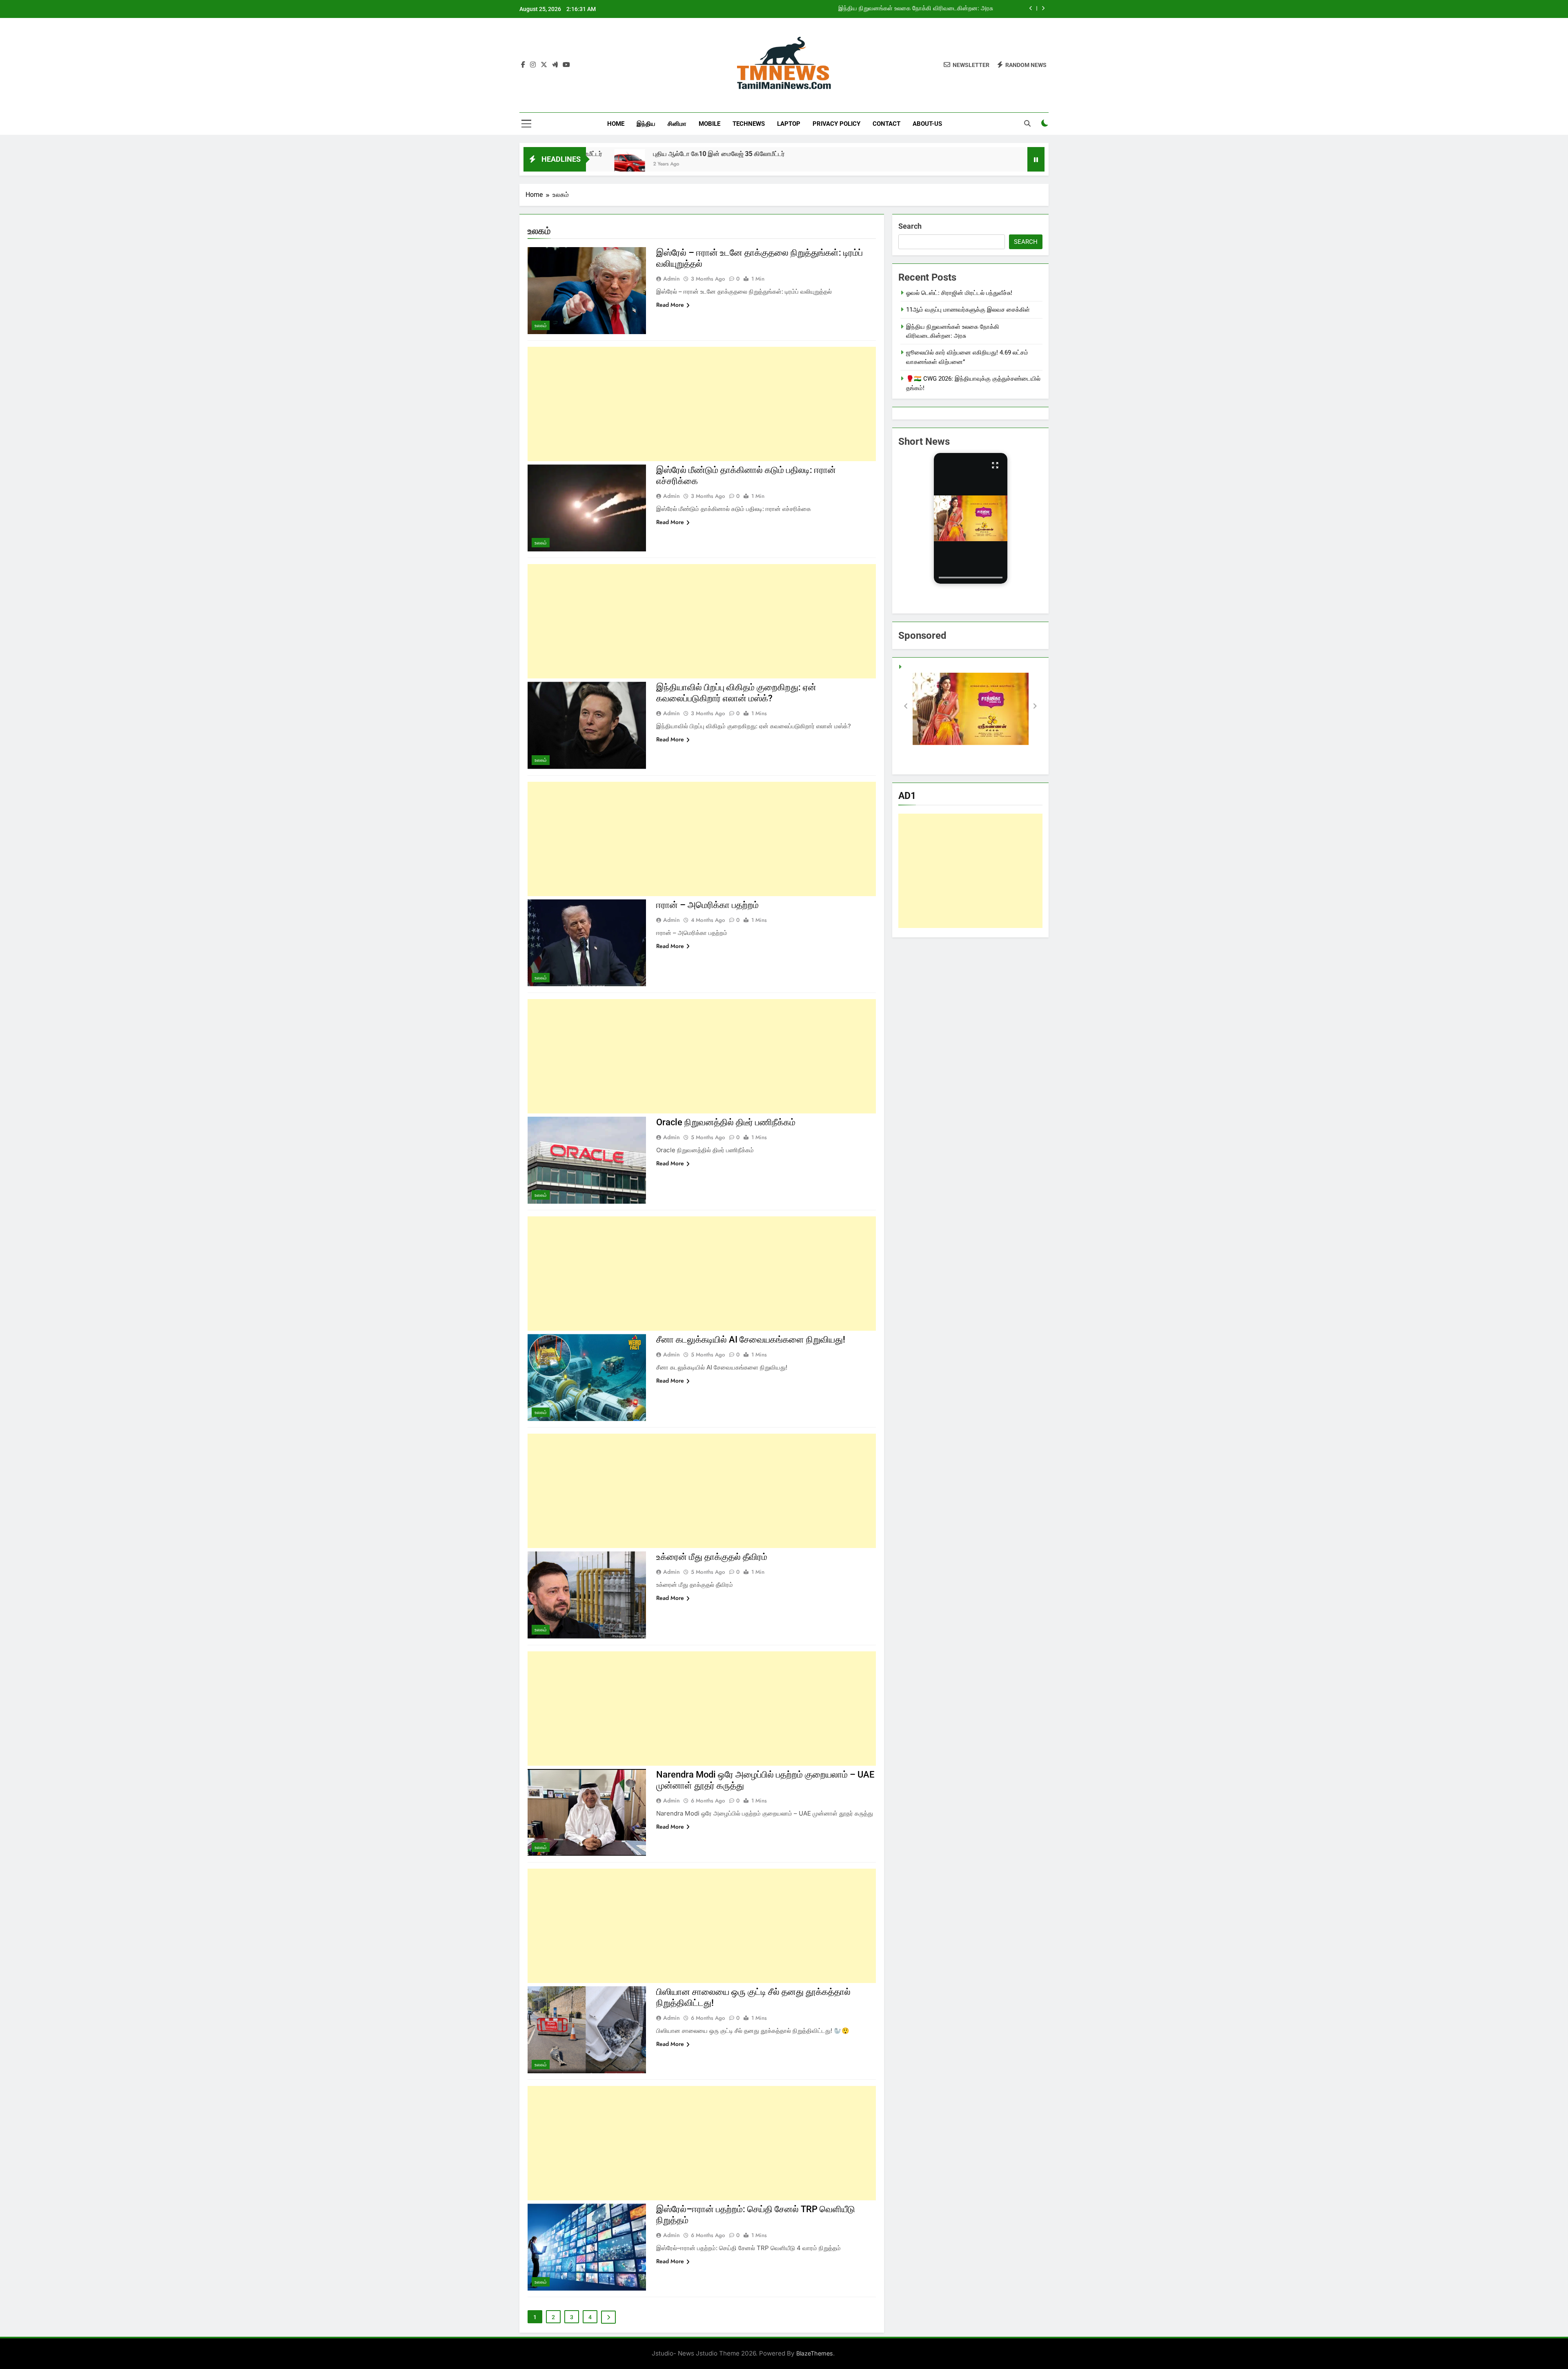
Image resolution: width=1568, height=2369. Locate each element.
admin (672, 279)
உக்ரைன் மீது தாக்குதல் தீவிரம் (712, 1557)
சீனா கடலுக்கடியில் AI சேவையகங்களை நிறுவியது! (751, 1340)
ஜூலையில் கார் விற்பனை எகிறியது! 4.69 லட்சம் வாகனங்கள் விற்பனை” (902, 9)
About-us (927, 124)
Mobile (709, 124)
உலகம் (541, 326)
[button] (971, 518)
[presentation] (971, 578)
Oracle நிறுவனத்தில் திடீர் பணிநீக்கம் (726, 1122)
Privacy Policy (836, 124)
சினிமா (677, 124)
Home (616, 124)
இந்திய (646, 124)
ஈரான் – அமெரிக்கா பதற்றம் (707, 905)
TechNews (749, 124)
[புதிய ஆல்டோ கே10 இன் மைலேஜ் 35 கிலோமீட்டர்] (758, 164)
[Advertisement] (702, 404)
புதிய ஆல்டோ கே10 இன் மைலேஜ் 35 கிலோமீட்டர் (665, 154)
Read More (670, 305)
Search (910, 226)
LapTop (789, 124)
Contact (886, 124)
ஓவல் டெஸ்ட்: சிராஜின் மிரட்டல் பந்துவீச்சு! (959, 293)
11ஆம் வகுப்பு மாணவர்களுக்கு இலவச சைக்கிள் (968, 310)
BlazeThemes (815, 2353)
